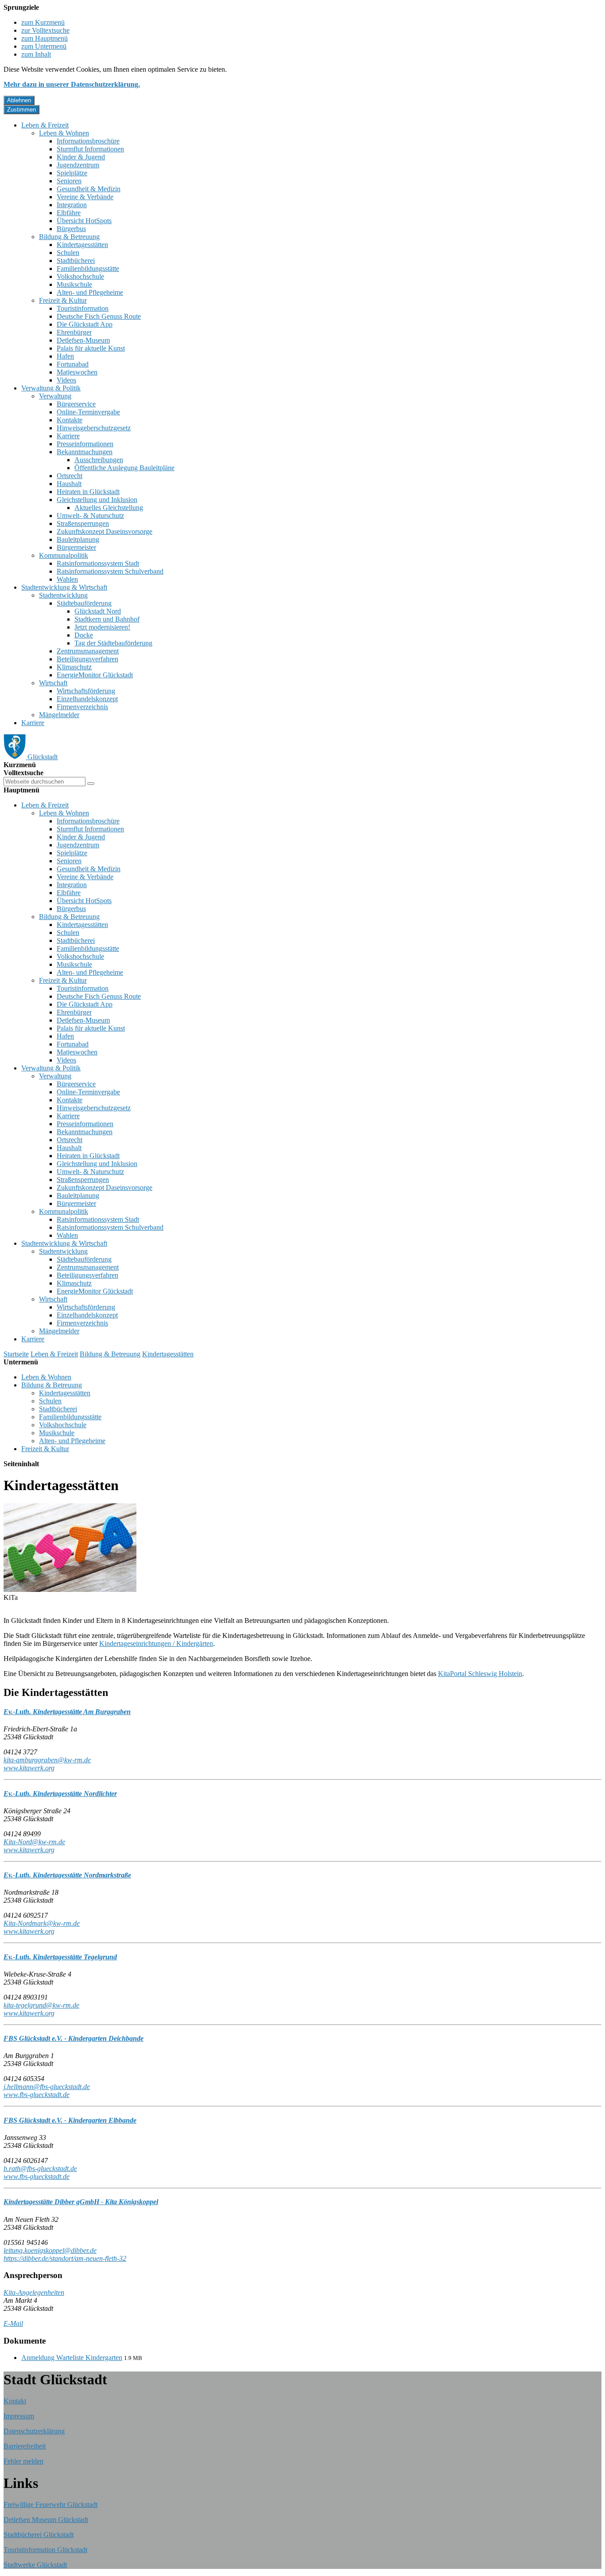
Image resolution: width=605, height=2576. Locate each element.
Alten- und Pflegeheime (90, 292)
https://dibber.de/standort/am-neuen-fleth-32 (65, 2258)
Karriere (68, 436)
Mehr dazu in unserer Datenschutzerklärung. (72, 84)
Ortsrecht (70, 476)
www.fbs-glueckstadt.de (37, 2095)
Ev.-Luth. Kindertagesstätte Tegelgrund (60, 1957)
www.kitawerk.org (29, 1768)
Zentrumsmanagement (88, 651)
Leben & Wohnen (64, 133)
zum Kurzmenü (43, 22)
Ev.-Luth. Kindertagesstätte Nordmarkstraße (67, 1875)
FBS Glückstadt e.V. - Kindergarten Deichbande (74, 2038)
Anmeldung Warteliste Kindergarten (72, 2358)
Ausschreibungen (99, 460)
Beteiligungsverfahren (87, 659)
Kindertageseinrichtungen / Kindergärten (156, 1643)
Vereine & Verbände (85, 197)
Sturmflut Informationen (90, 149)
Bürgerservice (76, 404)
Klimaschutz (74, 667)
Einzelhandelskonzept (87, 699)
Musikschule (74, 284)
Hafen (65, 356)
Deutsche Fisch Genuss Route (99, 316)
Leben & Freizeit (45, 125)
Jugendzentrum (78, 165)
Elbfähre (69, 213)
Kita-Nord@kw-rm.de (34, 1842)
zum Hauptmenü (45, 38)
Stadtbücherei (76, 261)
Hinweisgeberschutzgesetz (94, 428)
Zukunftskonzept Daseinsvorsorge (105, 531)
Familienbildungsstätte (88, 268)
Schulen (68, 253)
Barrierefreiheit (25, 2446)
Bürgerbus (71, 229)
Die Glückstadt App (85, 324)
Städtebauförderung (84, 603)
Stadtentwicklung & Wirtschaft (64, 587)
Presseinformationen (85, 444)
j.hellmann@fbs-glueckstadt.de (47, 2087)
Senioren (69, 181)
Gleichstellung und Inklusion (97, 500)
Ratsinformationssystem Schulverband (110, 571)
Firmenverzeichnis (82, 707)
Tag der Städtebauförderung (113, 643)
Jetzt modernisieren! (102, 627)
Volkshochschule (80, 276)
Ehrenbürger (74, 332)
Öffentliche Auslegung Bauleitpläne (124, 468)
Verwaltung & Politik (51, 388)
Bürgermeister (76, 547)
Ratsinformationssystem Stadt (98, 563)
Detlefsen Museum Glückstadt (46, 2520)
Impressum (19, 2416)
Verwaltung (55, 396)
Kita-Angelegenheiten (34, 2292)
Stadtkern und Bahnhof (107, 619)
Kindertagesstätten (82, 245)
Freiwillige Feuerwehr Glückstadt (50, 2505)
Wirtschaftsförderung (86, 691)
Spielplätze (72, 173)
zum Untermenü (44, 46)
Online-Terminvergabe (88, 412)
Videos (66, 380)
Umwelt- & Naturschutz (90, 516)
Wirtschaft (53, 683)
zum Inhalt (36, 54)
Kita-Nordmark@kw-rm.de (42, 1923)
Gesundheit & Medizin (89, 189)
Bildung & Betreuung (69, 237)
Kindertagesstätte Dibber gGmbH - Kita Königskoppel (81, 2202)
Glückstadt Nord (98, 611)
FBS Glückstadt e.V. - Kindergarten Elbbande (70, 2120)
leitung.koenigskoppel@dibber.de (50, 2250)
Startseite (16, 1354)
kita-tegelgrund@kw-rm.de (41, 2005)
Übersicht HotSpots (84, 221)
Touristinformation (83, 308)
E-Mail (13, 2323)
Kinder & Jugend (81, 157)
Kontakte (70, 420)
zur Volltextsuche (45, 30)
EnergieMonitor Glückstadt (95, 675)
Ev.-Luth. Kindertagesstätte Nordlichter (60, 1794)
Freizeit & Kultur (63, 300)
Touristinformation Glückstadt (45, 2550)
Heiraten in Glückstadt (88, 492)
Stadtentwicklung (63, 595)
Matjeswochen (77, 372)
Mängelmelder (59, 715)
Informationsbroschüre (88, 141)
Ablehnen (19, 100)
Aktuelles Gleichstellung (109, 508)
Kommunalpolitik (64, 555)
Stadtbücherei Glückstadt (39, 2535)
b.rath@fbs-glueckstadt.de (40, 2169)
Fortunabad (73, 364)
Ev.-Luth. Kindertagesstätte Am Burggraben (67, 1712)
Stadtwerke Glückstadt (35, 2565)
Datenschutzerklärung (34, 2431)
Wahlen (67, 579)
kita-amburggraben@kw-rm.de (47, 1760)
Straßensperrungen (83, 523)
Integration (72, 205)
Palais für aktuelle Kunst (91, 348)
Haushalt (69, 484)
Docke (84, 635)
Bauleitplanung (78, 539)
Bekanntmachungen (85, 452)
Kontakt (15, 2401)
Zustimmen (21, 110)
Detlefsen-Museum (83, 340)
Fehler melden (23, 2461)
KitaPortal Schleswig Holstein (480, 1674)
